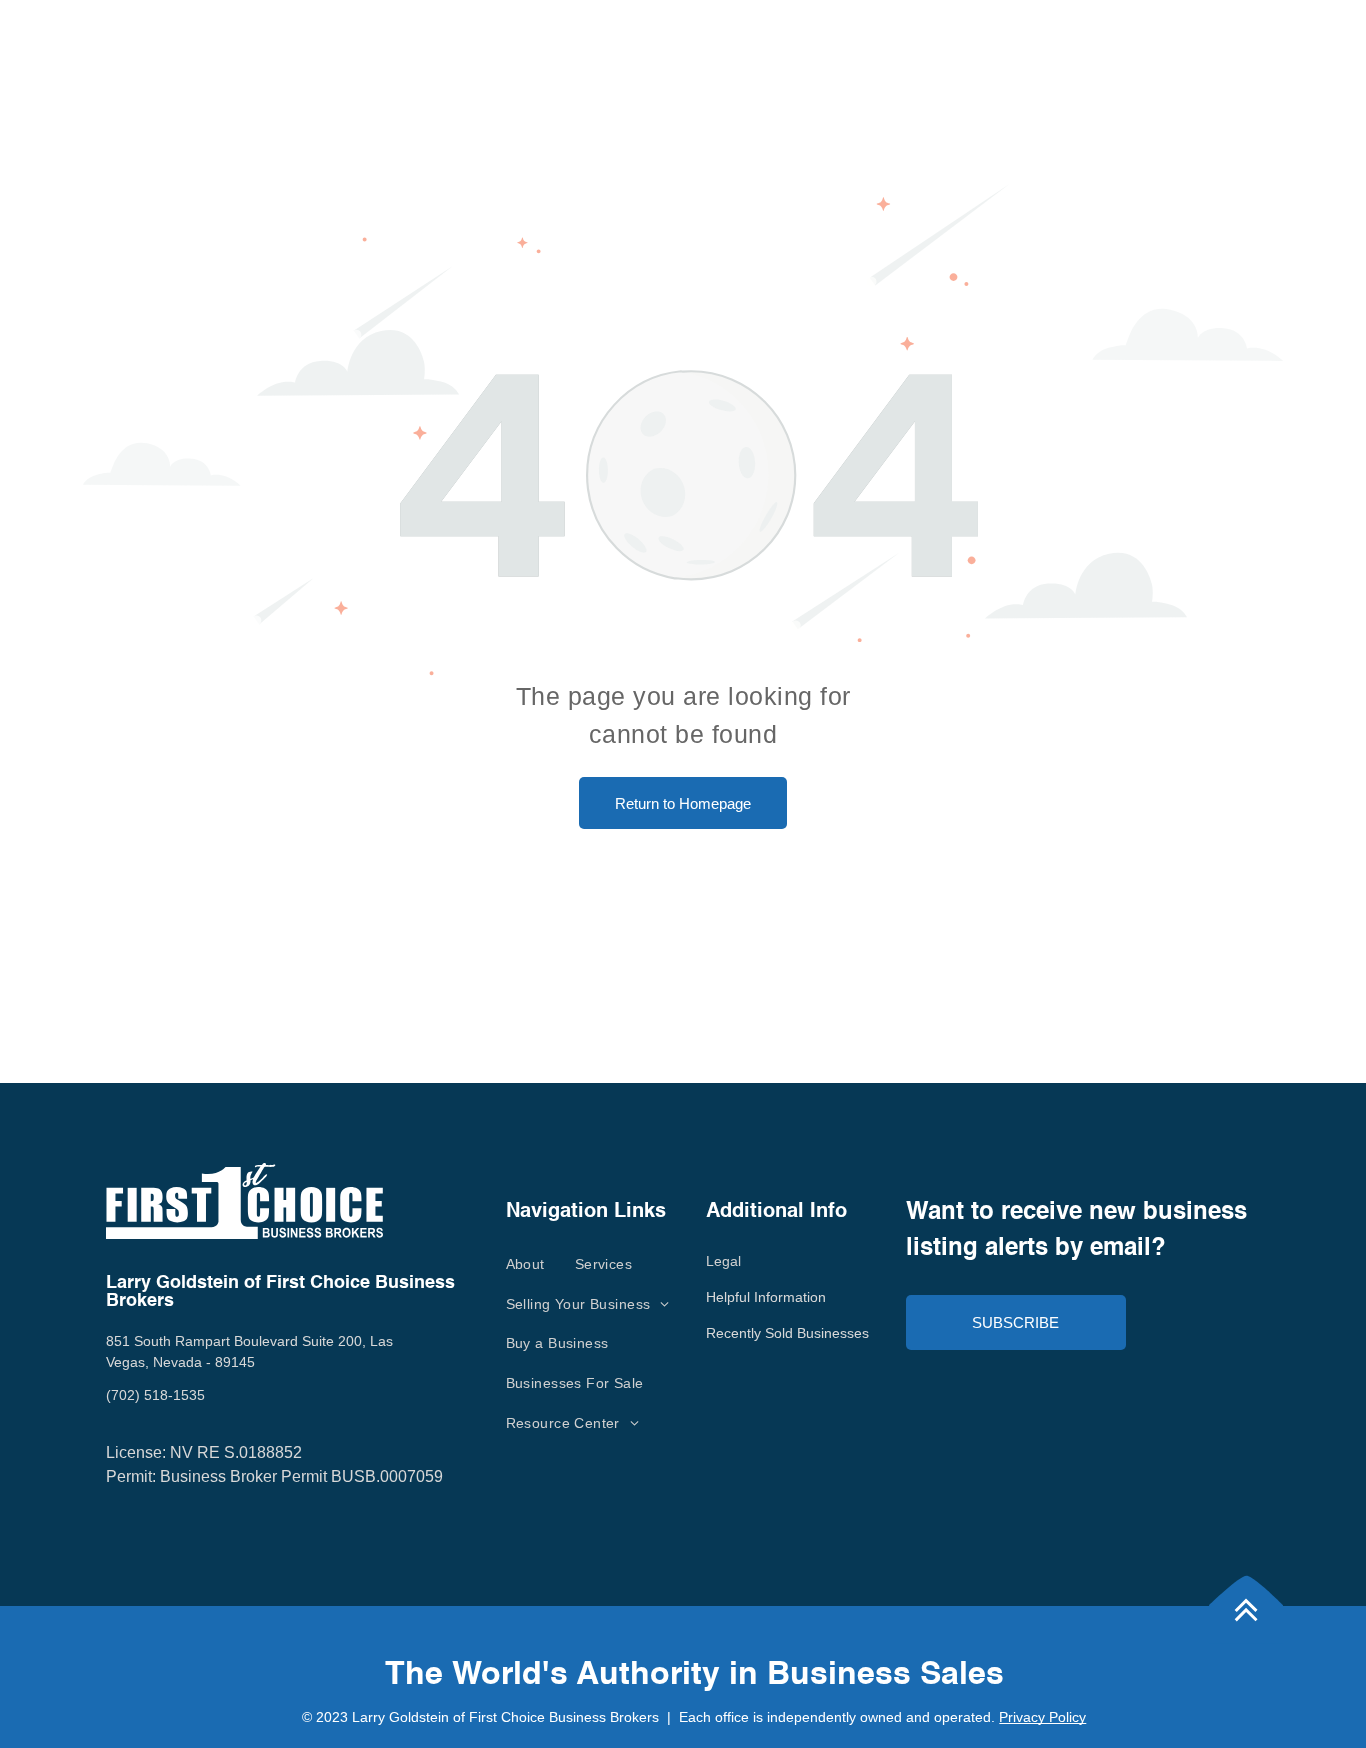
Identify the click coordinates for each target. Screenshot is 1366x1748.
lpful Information (775, 1297)
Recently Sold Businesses (787, 1333)
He (715, 1297)
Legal (723, 1261)
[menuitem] (525, 1264)
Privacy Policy (1042, 1717)
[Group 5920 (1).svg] (1246, 1648)
